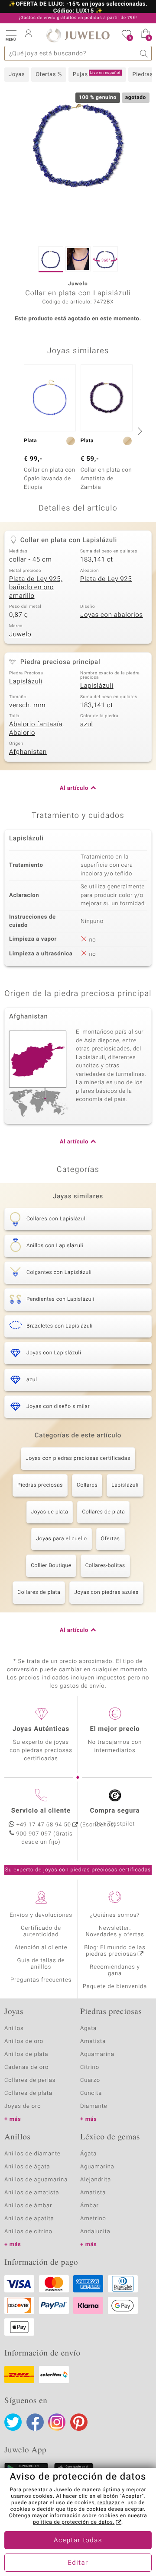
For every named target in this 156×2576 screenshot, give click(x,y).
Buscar (144, 53)
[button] (11, 35)
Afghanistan (28, 752)
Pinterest (79, 2422)
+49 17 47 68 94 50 (44, 1825)
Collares (87, 1485)
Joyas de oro (23, 2106)
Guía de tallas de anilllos (41, 1964)
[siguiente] (139, 431)
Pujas (97, 74)
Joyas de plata (50, 1512)
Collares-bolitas (105, 1566)
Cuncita (91, 2093)
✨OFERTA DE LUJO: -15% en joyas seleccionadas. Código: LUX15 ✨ (78, 8)
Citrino (90, 2067)
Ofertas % (49, 75)
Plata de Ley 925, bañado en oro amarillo (36, 588)
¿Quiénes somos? (115, 1915)
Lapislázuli (26, 682)
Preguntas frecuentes (41, 1980)
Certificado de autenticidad (41, 1931)
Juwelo (20, 635)
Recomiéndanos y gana (115, 1970)
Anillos (14, 2029)
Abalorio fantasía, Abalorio (37, 729)
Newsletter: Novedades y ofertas (115, 1931)
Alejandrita (96, 2180)
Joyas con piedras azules (106, 1593)
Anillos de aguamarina (36, 2180)
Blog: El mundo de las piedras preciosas (115, 1951)
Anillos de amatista (32, 2193)
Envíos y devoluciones (41, 1915)
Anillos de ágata (27, 2167)
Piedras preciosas (40, 1485)
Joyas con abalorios (112, 615)
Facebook (35, 2422)
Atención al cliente (41, 1948)
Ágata (88, 2029)
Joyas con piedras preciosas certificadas (78, 1459)
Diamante (94, 2106)
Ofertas (110, 1539)
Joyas (17, 75)
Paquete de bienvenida (115, 1987)
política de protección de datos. (74, 2522)
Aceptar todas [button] (78, 2541)
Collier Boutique (51, 1566)
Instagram (57, 2422)
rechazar (109, 2503)
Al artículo (74, 788)
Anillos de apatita (29, 2219)
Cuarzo (90, 2080)
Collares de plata (103, 1512)
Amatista (93, 2041)
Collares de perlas (30, 2080)
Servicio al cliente (41, 1811)
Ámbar (89, 2206)
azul (87, 725)
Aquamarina (97, 2054)
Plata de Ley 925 (106, 579)
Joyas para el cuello (61, 1539)
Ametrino (93, 2219)
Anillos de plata (26, 2054)
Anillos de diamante (32, 2154)
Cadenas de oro (26, 2067)
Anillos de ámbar (28, 2206)
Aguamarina (97, 2167)
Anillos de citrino (28, 2232)
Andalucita (95, 2232)
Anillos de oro (24, 2041)
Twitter (13, 2422)
